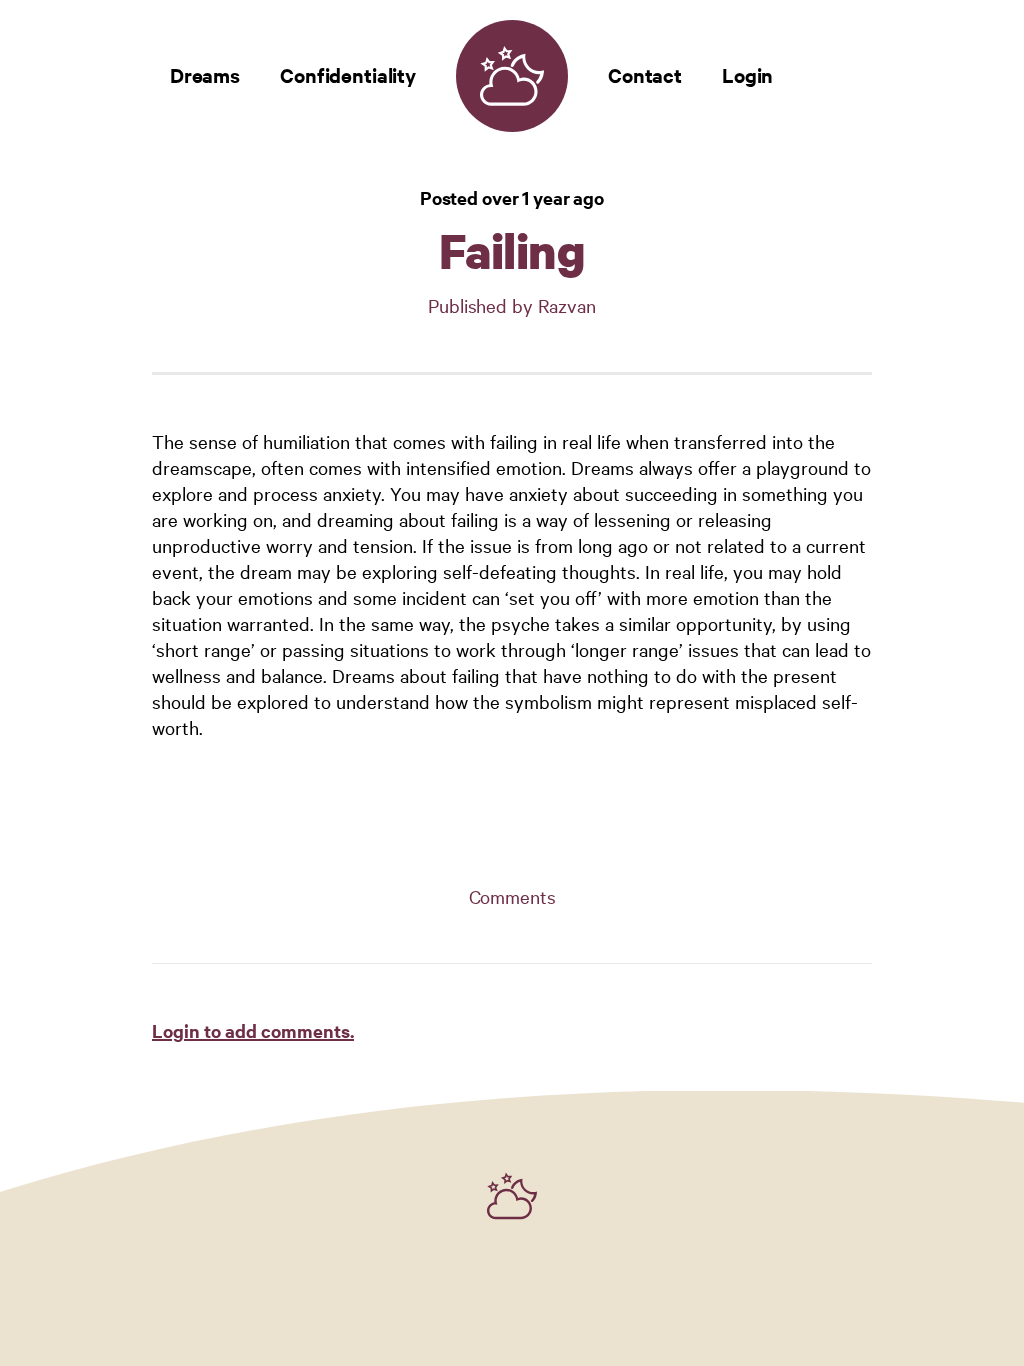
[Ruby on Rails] (512, 1196)
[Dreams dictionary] (512, 76)
